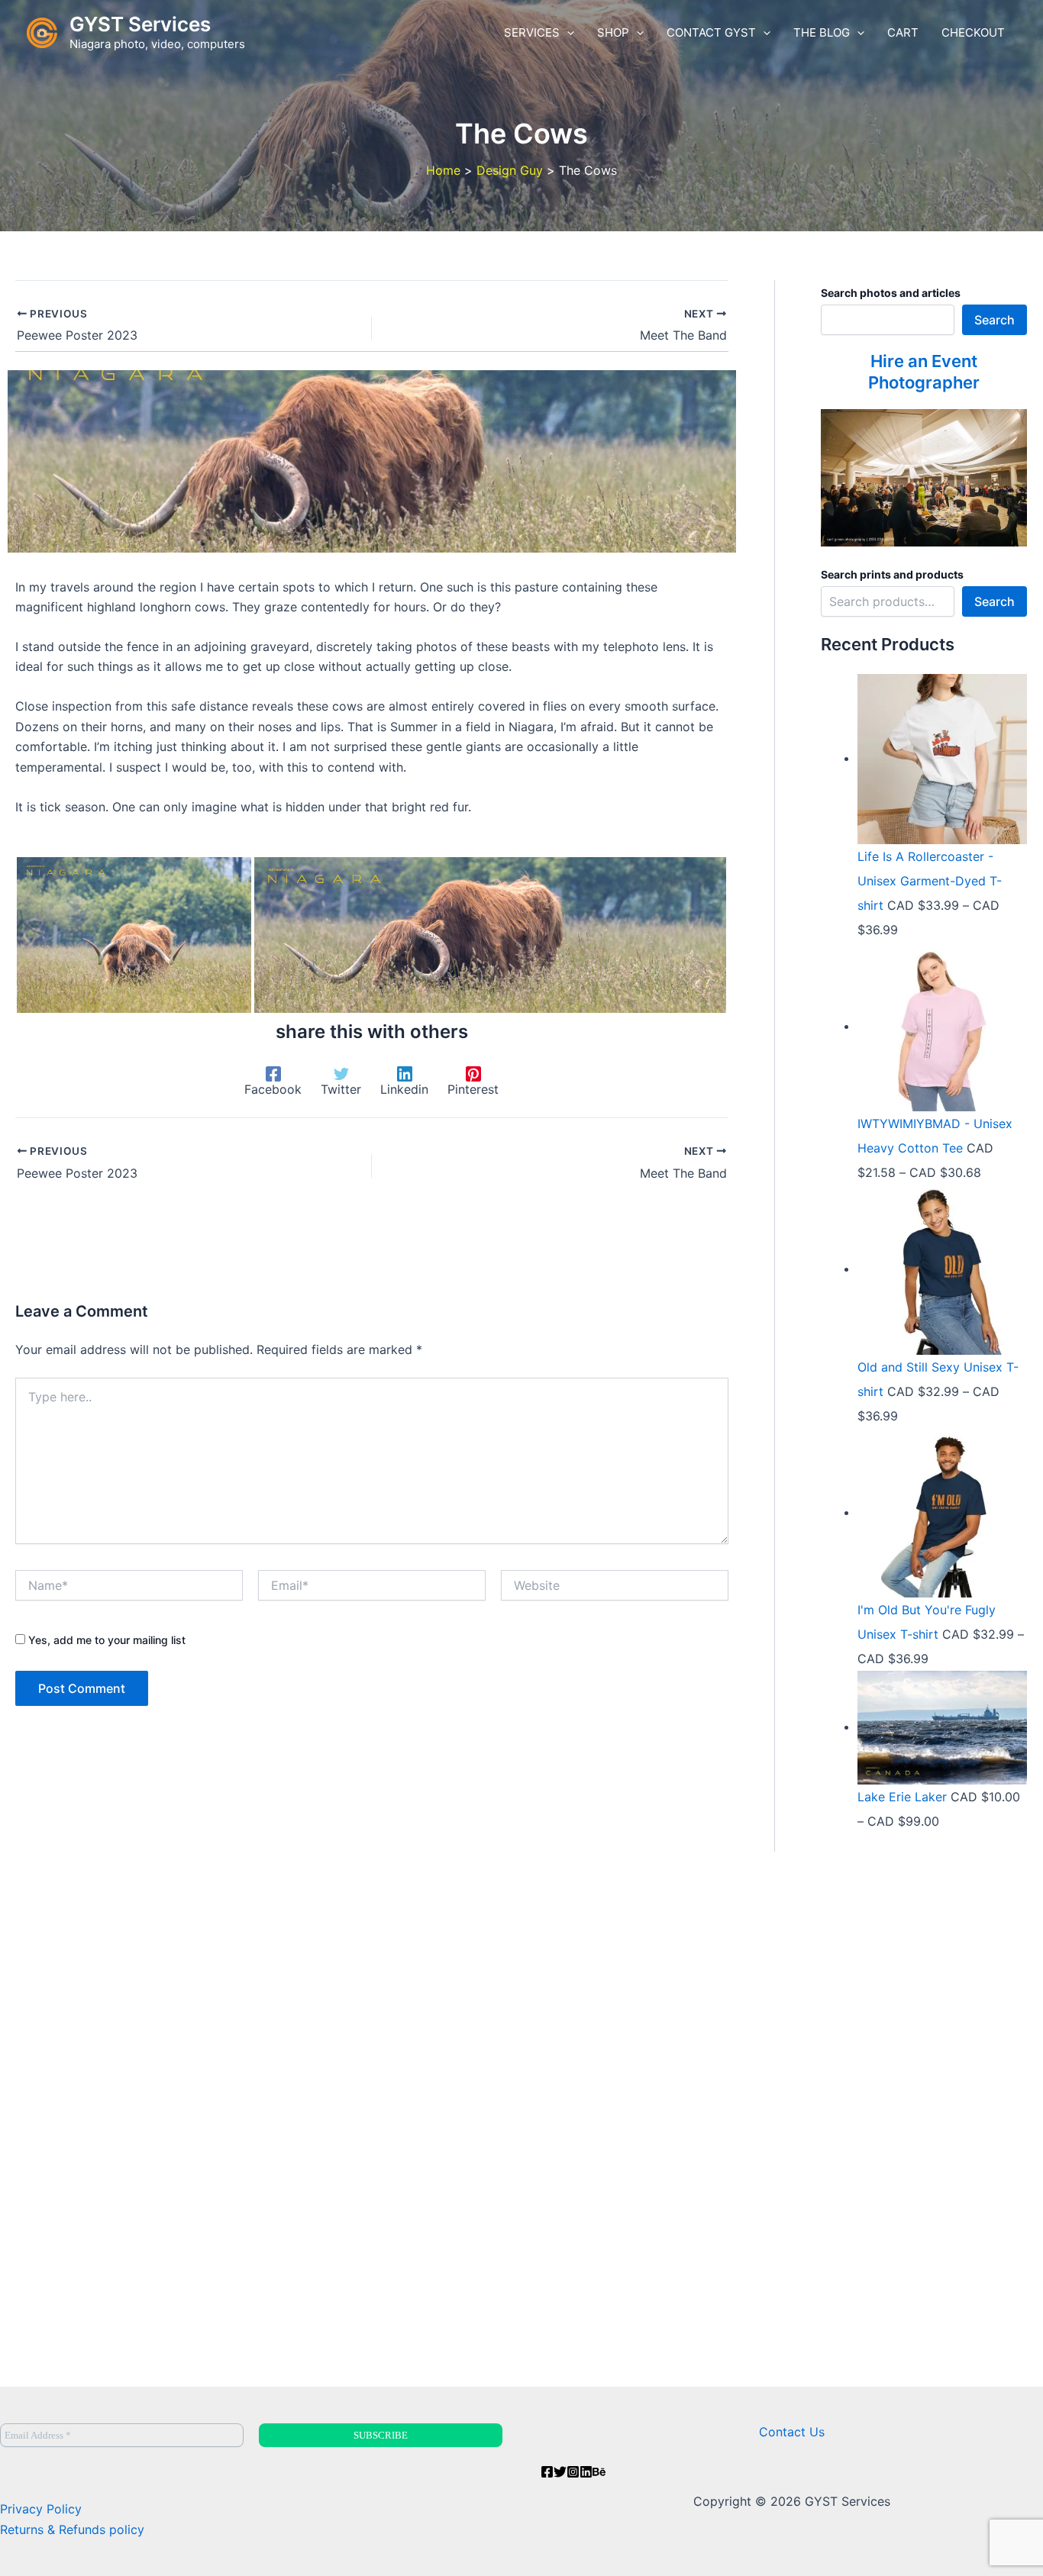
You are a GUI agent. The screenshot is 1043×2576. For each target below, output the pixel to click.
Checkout (973, 32)
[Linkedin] (586, 2472)
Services (532, 32)
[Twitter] (560, 2472)
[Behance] (599, 2472)
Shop (613, 32)
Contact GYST (711, 32)
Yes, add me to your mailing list (105, 1640)
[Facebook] (547, 2472)
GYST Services (140, 24)
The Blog (822, 32)
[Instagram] (573, 2472)
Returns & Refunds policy (72, 2529)
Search (995, 320)
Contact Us (792, 2432)
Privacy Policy (41, 2509)
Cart (903, 32)
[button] (567, 33)
